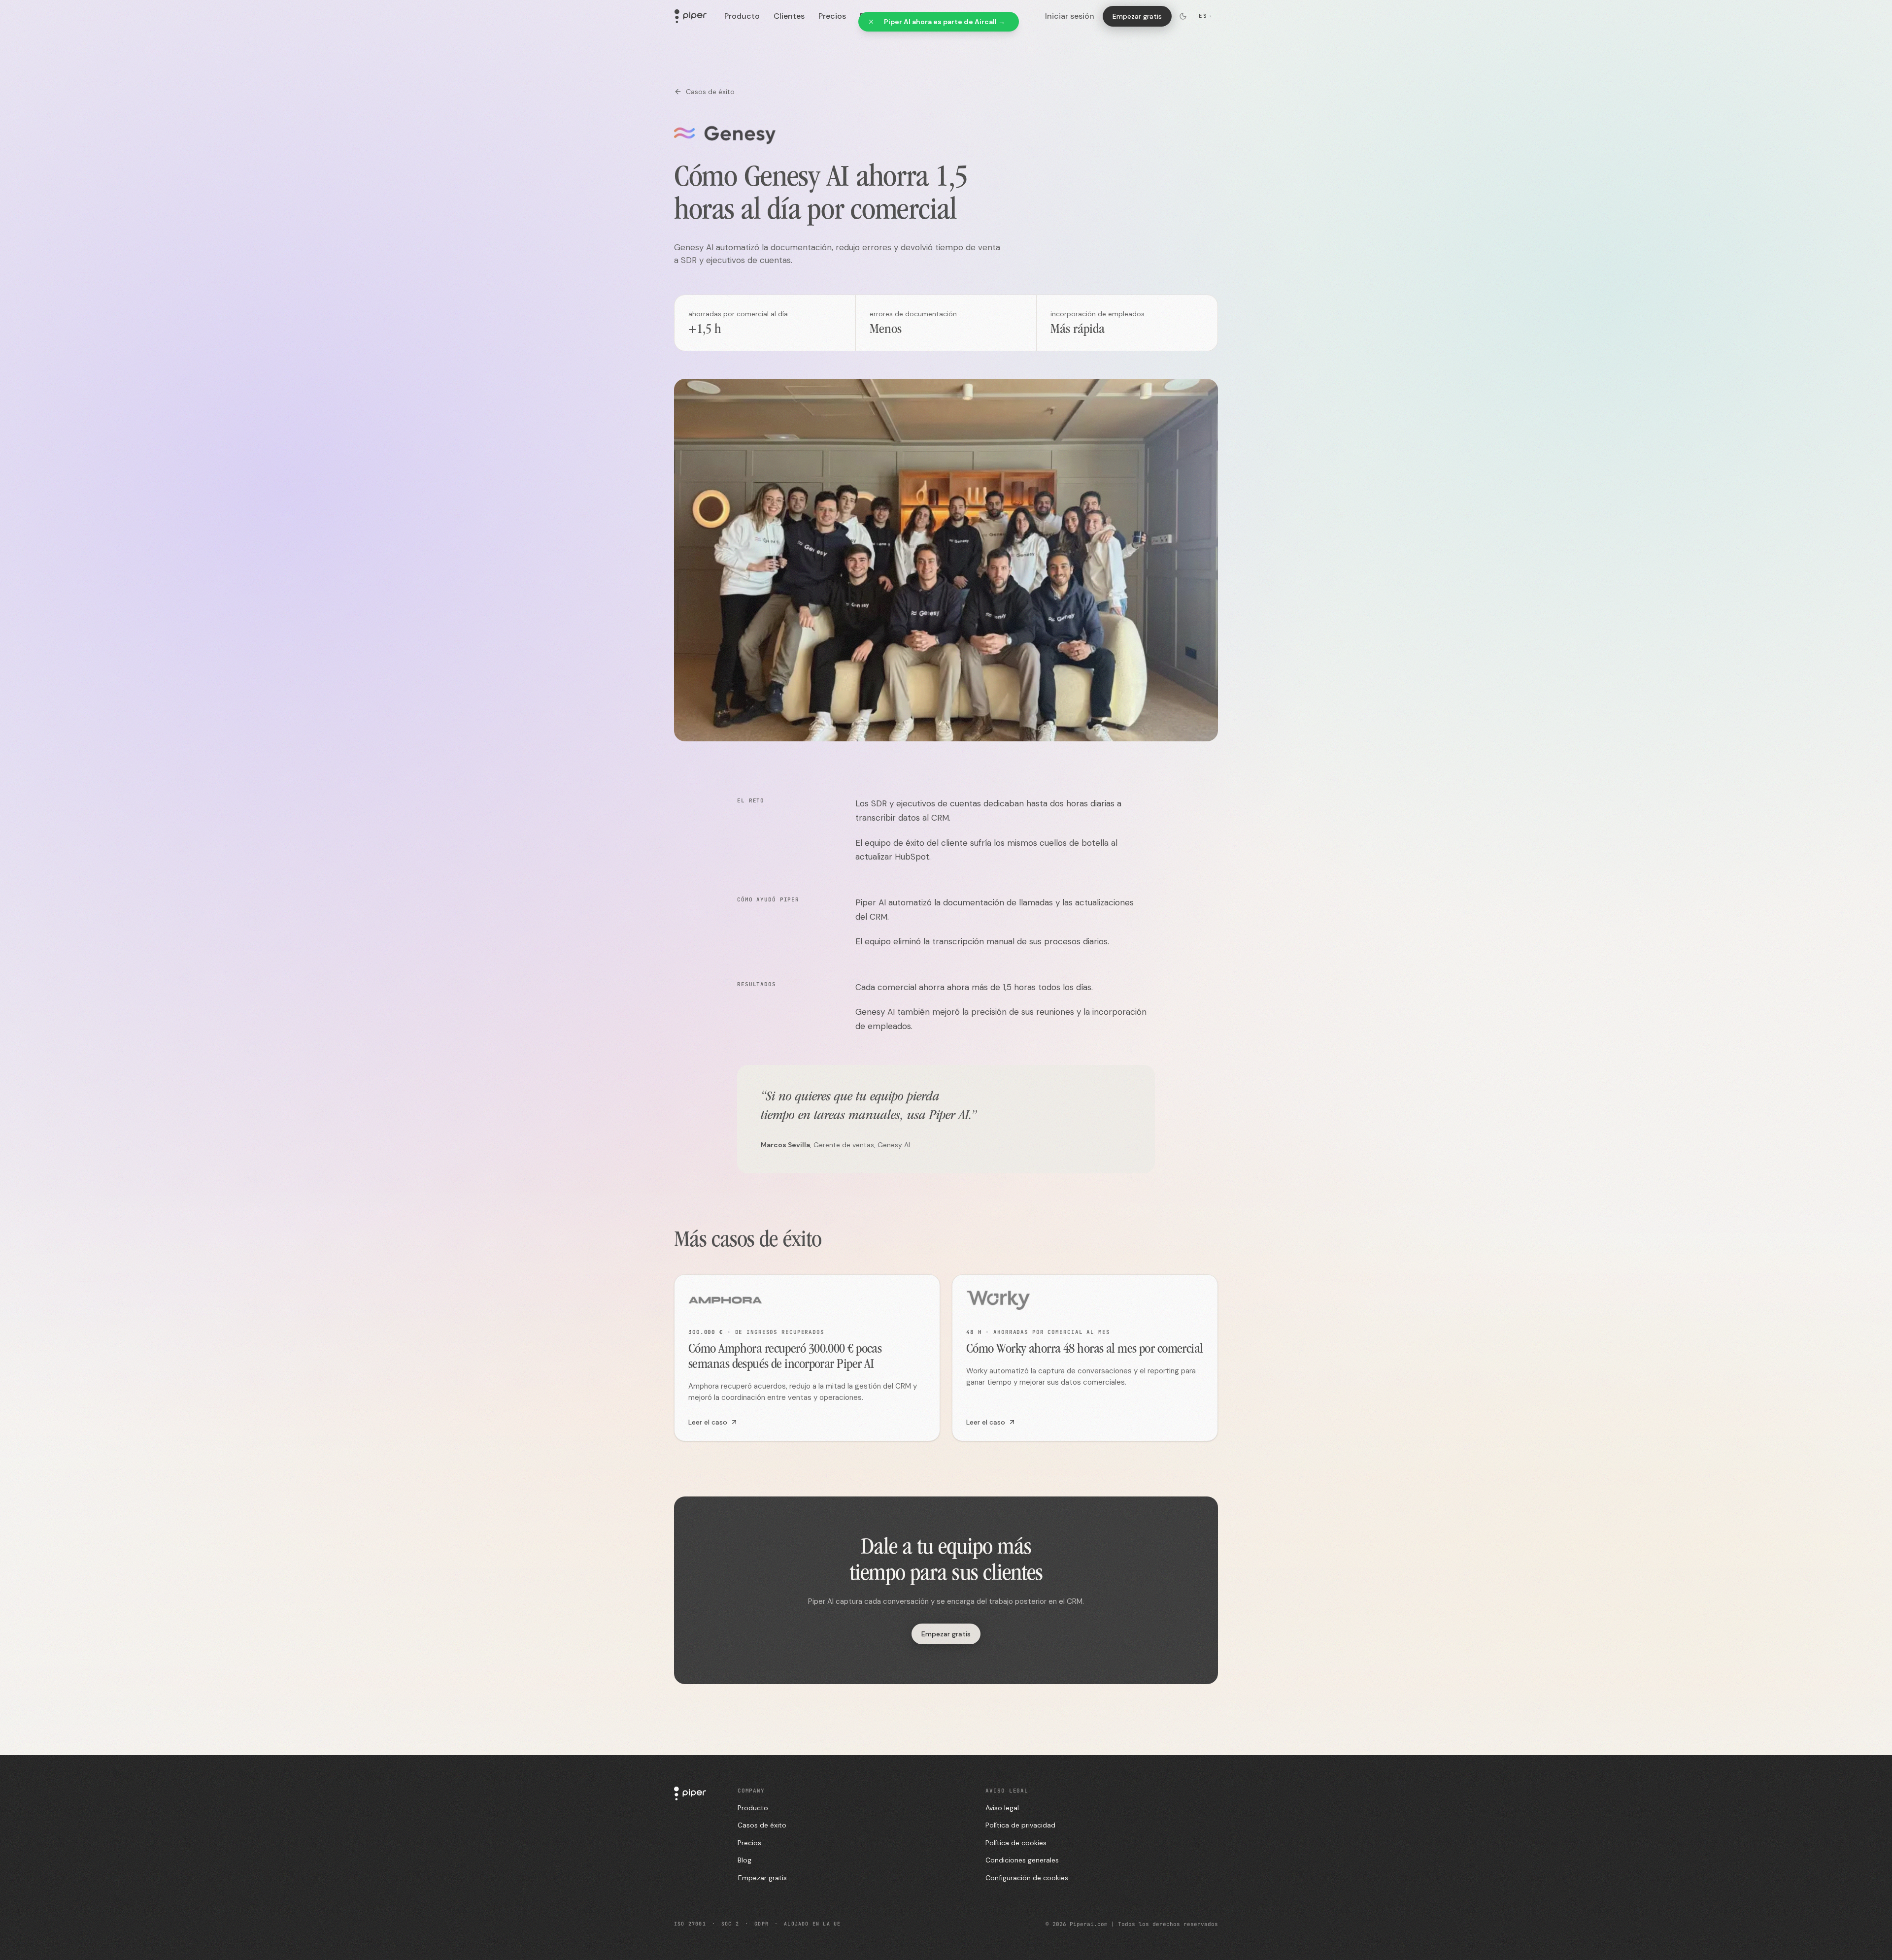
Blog (744, 1860)
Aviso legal (1002, 1808)
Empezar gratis (1137, 16)
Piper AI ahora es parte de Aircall (945, 22)
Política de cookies (1016, 1843)
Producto (742, 16)
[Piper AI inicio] (691, 16)
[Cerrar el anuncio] (871, 22)
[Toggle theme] (1183, 16)
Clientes (789, 16)
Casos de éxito (710, 92)
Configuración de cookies (1027, 1878)
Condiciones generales (1022, 1860)
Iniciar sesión (1070, 16)
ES (1206, 16)
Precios (832, 16)
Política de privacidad (1020, 1825)
